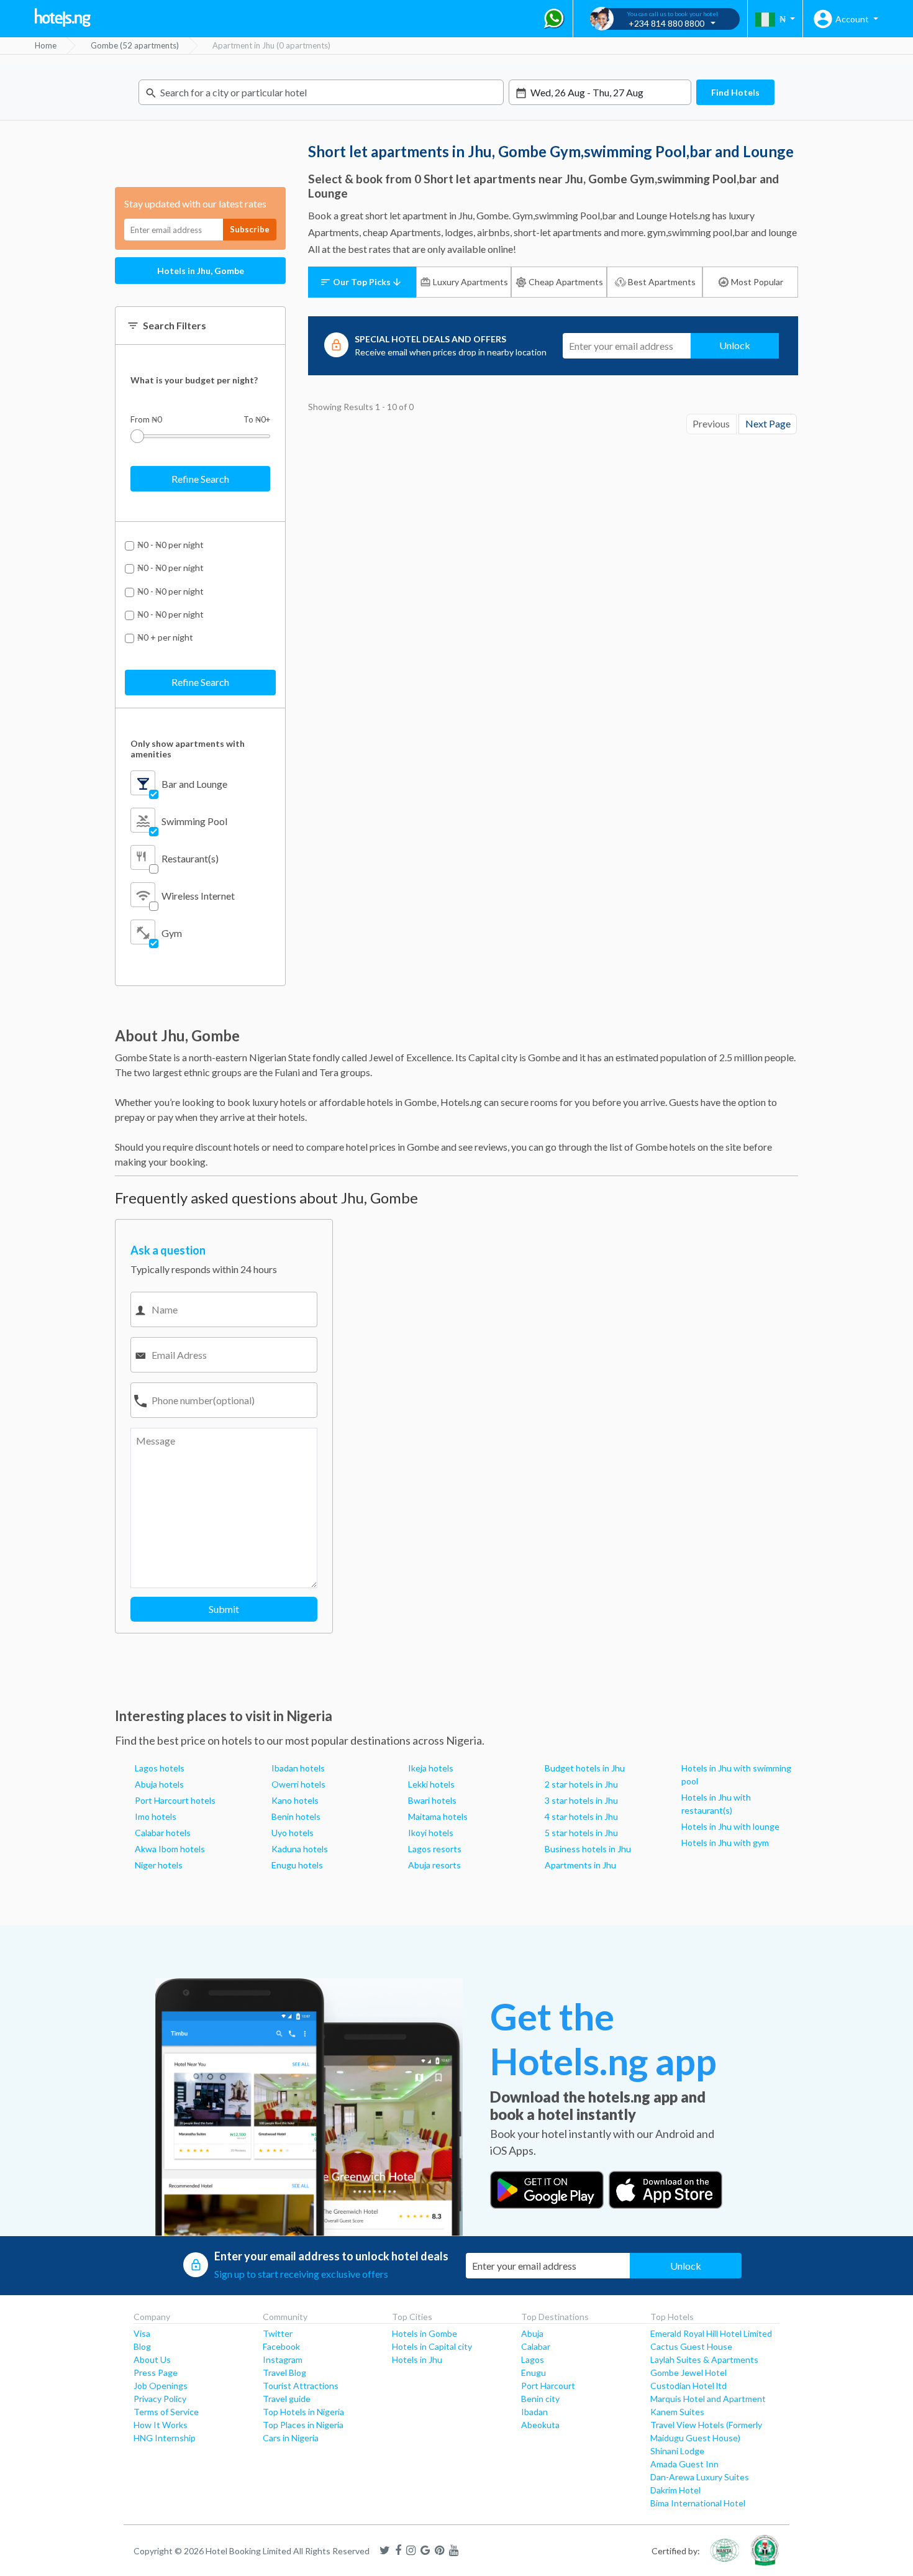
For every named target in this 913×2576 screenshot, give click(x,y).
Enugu (534, 2373)
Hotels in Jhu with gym (725, 1843)
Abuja (532, 2333)
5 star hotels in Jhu (581, 1833)
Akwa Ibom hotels (170, 1849)
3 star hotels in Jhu (581, 1800)
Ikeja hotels (431, 1768)
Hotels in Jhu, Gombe (201, 271)
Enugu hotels (297, 1865)
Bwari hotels (432, 1800)
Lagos (533, 2359)
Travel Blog (284, 2373)
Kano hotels (295, 1800)
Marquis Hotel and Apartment (708, 2399)
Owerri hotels (298, 1784)
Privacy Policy (160, 2399)
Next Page (768, 423)
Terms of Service (166, 2412)
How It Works (161, 2425)
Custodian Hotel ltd (688, 2386)
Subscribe (250, 229)
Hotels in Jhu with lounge (730, 1826)
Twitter (278, 2333)
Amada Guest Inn (684, 2464)
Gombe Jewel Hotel (688, 2373)
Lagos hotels (160, 1768)
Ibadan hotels (298, 1768)
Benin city (540, 2399)
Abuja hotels (159, 1784)
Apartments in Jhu (580, 1865)
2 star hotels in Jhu (581, 1784)
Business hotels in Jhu (588, 1849)
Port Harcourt (548, 2386)
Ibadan (534, 2412)
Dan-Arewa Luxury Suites (700, 2477)
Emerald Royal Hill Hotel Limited (711, 2333)
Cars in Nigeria (291, 2438)
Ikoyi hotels (431, 1833)
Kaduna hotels (300, 1849)
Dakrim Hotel (675, 2490)
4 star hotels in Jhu (581, 1816)
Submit (224, 1609)
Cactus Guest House (691, 2346)
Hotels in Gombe (425, 2333)
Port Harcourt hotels (175, 1800)
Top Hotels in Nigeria (303, 2412)
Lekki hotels (431, 1784)
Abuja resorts (434, 1865)
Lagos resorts (435, 1849)
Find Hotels (735, 92)
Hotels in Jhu (417, 2359)
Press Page (156, 2373)
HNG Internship (165, 2438)
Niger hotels (159, 1865)
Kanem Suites (677, 2412)
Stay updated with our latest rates (195, 203)
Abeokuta (540, 2425)
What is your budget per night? (194, 380)
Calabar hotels (163, 1833)
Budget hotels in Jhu (585, 1768)
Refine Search (200, 479)
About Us (152, 2359)
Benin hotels (296, 1816)
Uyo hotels (293, 1833)
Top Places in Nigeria (303, 2425)
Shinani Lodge (677, 2451)
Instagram (283, 2359)
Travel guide (287, 2399)
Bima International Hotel (698, 2503)
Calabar (536, 2346)
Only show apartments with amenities (188, 749)
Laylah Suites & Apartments (704, 2359)
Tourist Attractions (301, 2386)
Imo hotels (156, 1816)
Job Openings (161, 2386)
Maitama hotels (438, 1816)
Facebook (281, 2346)
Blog (142, 2346)
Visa (142, 2333)
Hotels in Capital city (432, 2346)
